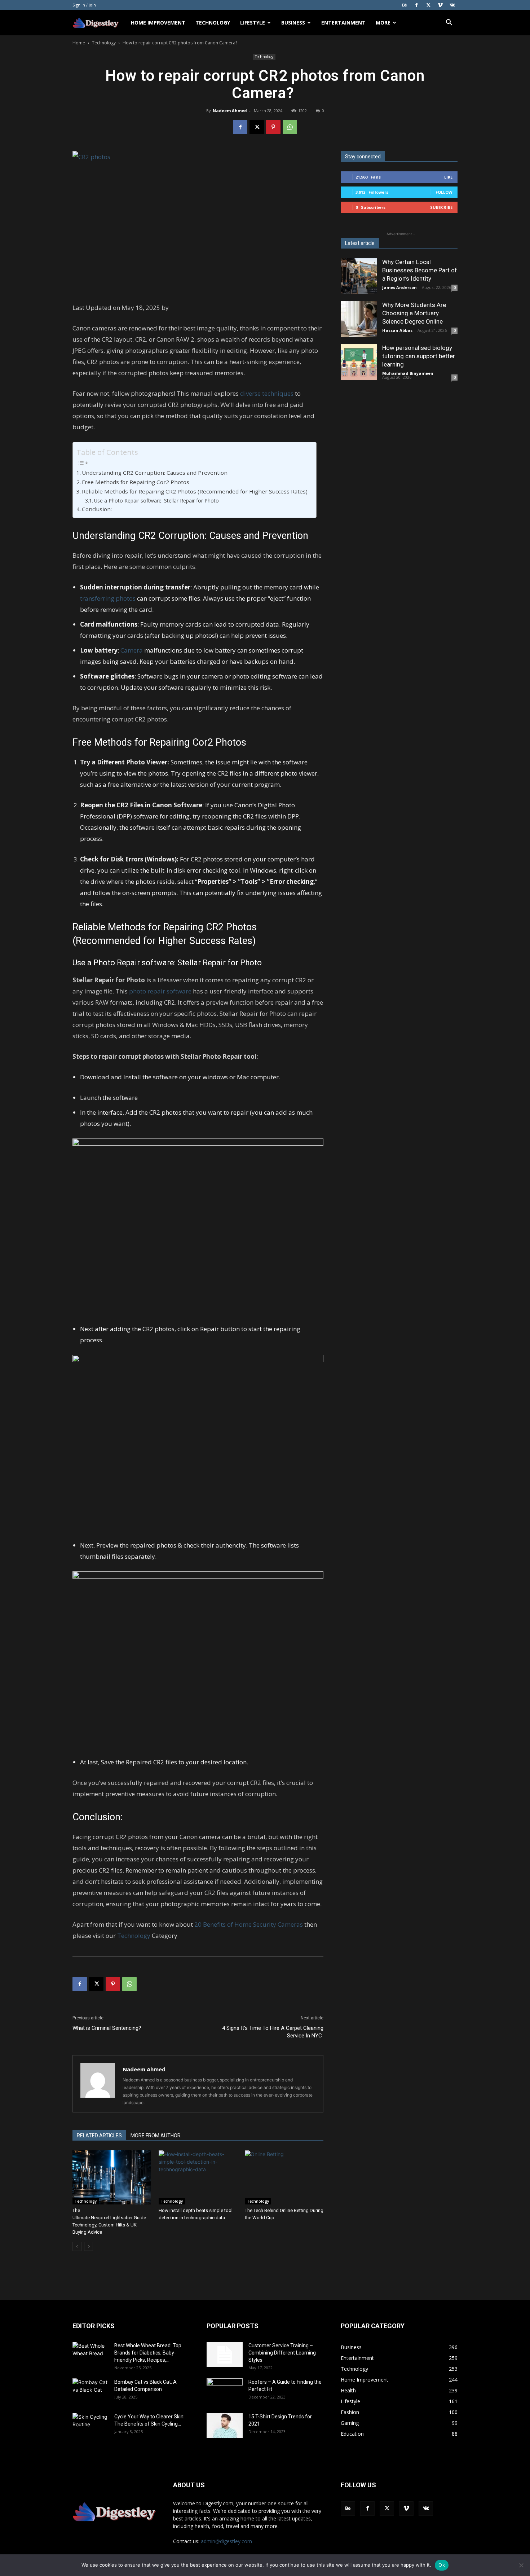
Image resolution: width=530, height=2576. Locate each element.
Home (79, 43)
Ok (442, 2565)
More (383, 23)
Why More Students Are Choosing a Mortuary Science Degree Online (414, 313)
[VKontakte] (452, 5)
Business (293, 23)
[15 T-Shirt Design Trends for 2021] (225, 2426)
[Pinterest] (273, 127)
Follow (444, 192)
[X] (428, 5)
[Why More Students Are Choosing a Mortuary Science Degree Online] (359, 319)
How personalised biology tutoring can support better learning (419, 356)
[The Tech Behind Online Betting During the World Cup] (284, 2177)
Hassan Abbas (397, 330)
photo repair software (160, 991)
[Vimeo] (440, 5)
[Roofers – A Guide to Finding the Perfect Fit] (225, 2391)
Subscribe (441, 207)
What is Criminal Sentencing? (108, 2028)
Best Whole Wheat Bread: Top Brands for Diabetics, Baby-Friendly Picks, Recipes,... (148, 2353)
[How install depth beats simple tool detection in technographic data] (198, 2177)
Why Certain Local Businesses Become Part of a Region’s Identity (420, 270)
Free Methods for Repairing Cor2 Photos (136, 482)
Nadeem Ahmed (230, 111)
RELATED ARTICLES (99, 2136)
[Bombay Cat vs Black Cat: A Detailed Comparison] (90, 2391)
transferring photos (108, 598)
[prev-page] (77, 2246)
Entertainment (343, 23)
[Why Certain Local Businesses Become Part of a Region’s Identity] (359, 276)
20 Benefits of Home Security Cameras (249, 1924)
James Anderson (399, 287)
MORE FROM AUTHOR (156, 2136)
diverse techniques (267, 393)
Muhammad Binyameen (408, 373)
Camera (132, 650)
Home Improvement (158, 23)
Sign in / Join (84, 5)
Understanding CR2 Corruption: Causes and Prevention (155, 473)
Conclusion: (98, 509)
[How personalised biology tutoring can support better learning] (359, 362)
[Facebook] (416, 5)
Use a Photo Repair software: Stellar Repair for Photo (157, 501)
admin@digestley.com (226, 2541)
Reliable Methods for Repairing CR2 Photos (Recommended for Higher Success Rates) (195, 491)
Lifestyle (253, 23)
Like (448, 177)
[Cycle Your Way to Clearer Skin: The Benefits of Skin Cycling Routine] (90, 2426)
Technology (213, 23)
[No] (521, 2565)
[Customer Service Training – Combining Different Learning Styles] (225, 2355)
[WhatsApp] (290, 127)
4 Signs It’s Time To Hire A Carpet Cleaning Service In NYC (273, 2032)
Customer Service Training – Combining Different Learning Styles (282, 2353)
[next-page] (89, 2246)
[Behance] (405, 5)
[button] (449, 23)
